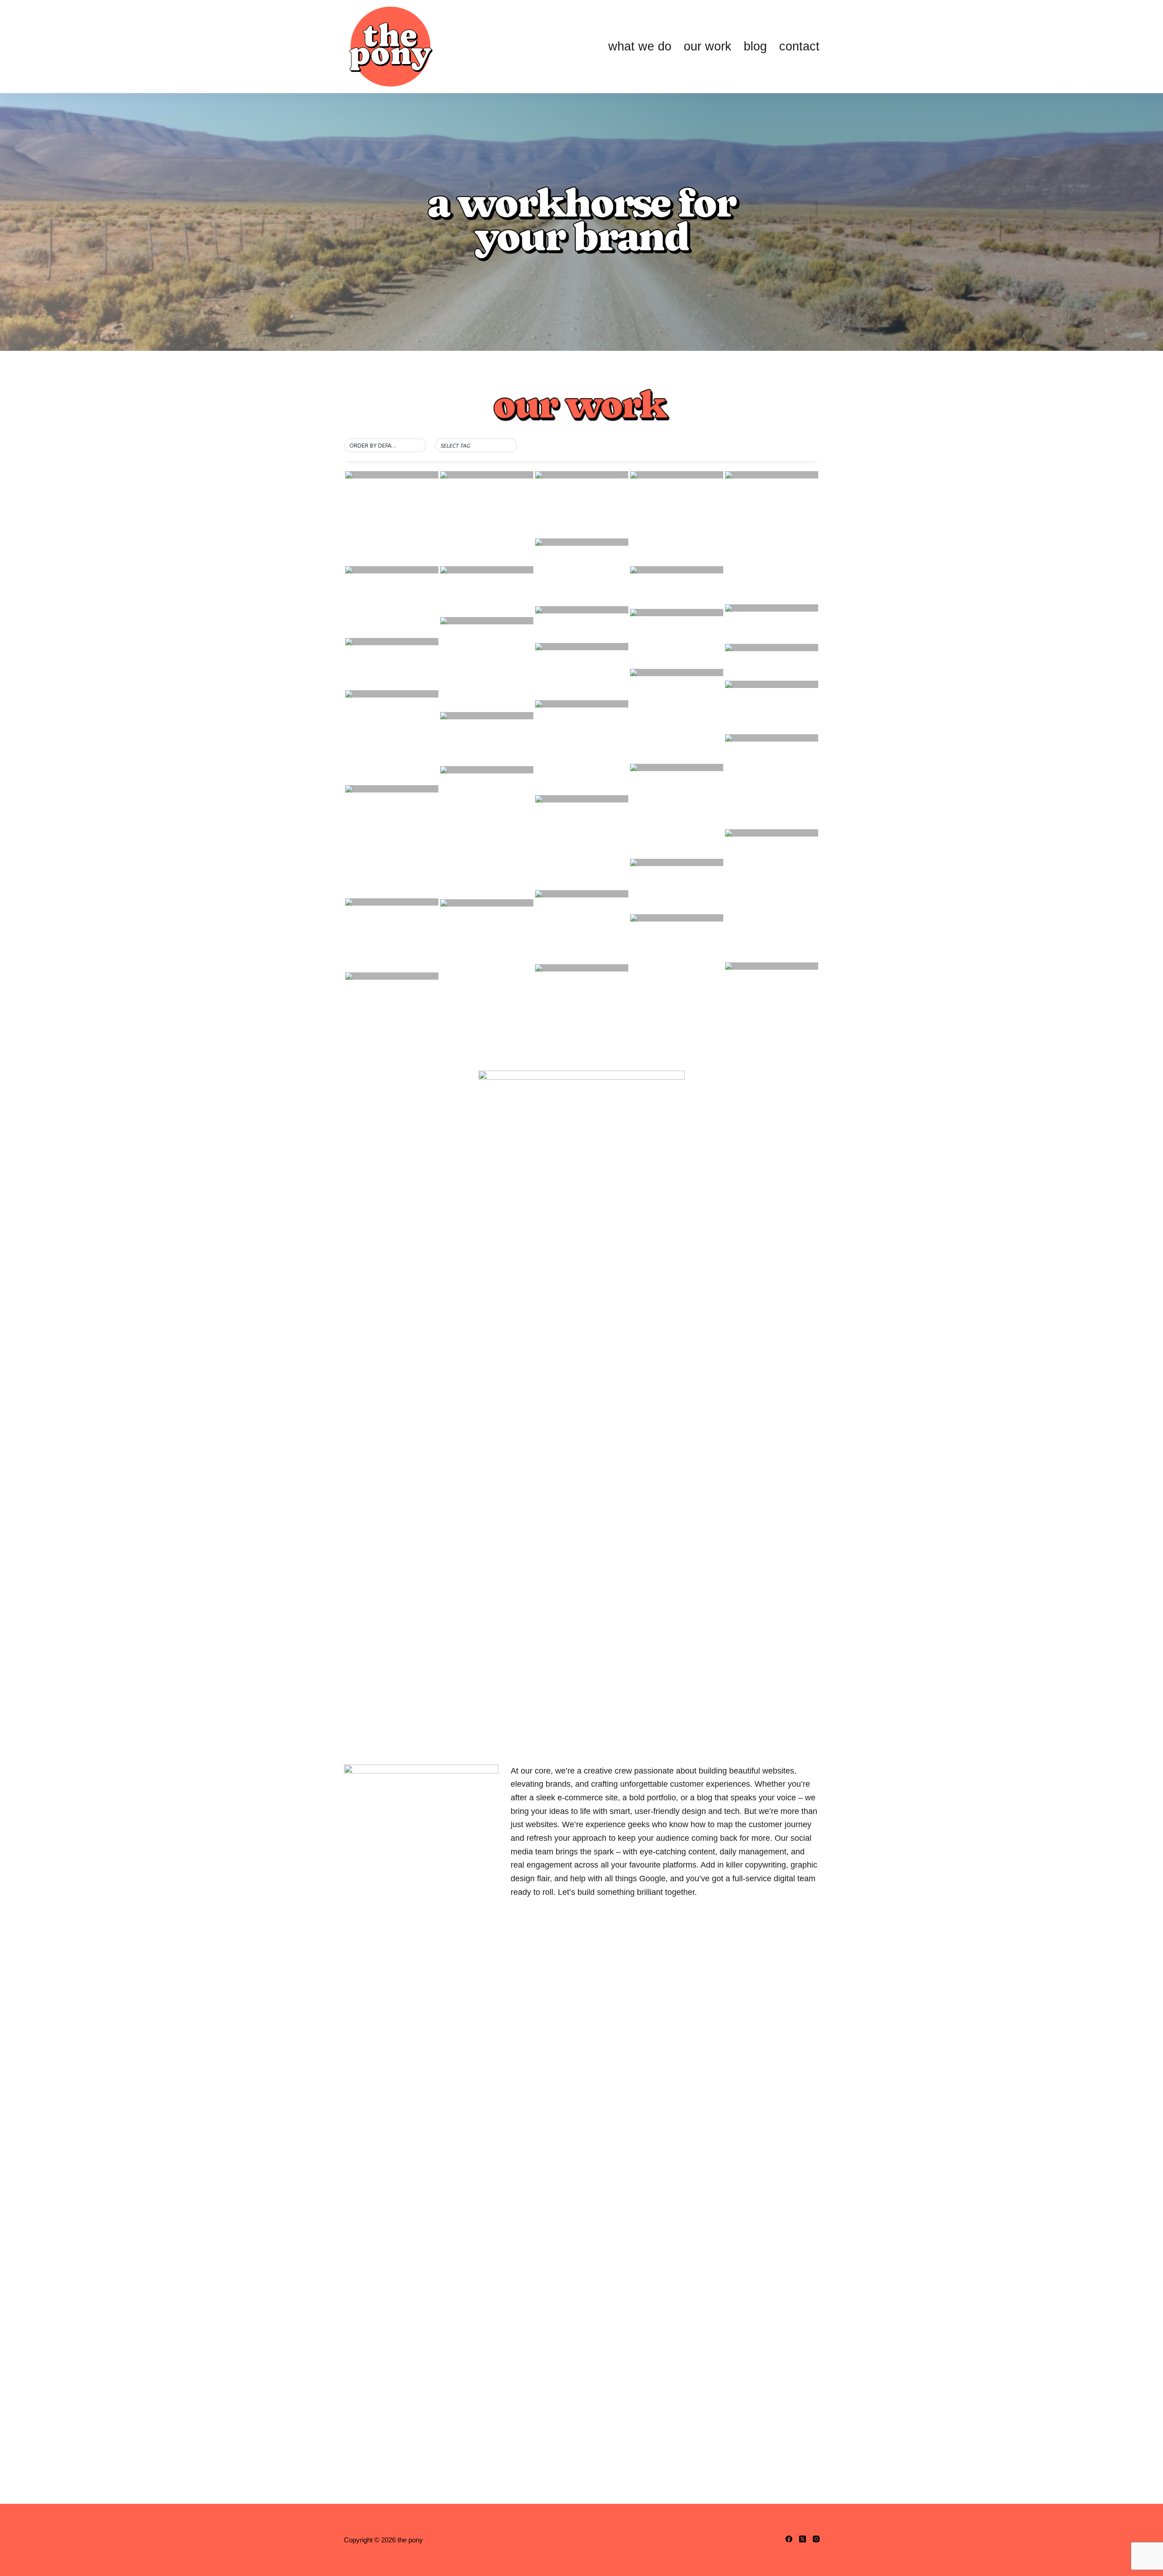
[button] (385, 446)
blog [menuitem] (755, 46)
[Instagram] (816, 2539)
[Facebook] (789, 2539)
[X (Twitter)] (803, 2539)
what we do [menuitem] (640, 46)
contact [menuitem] (799, 46)
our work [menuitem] (708, 46)
